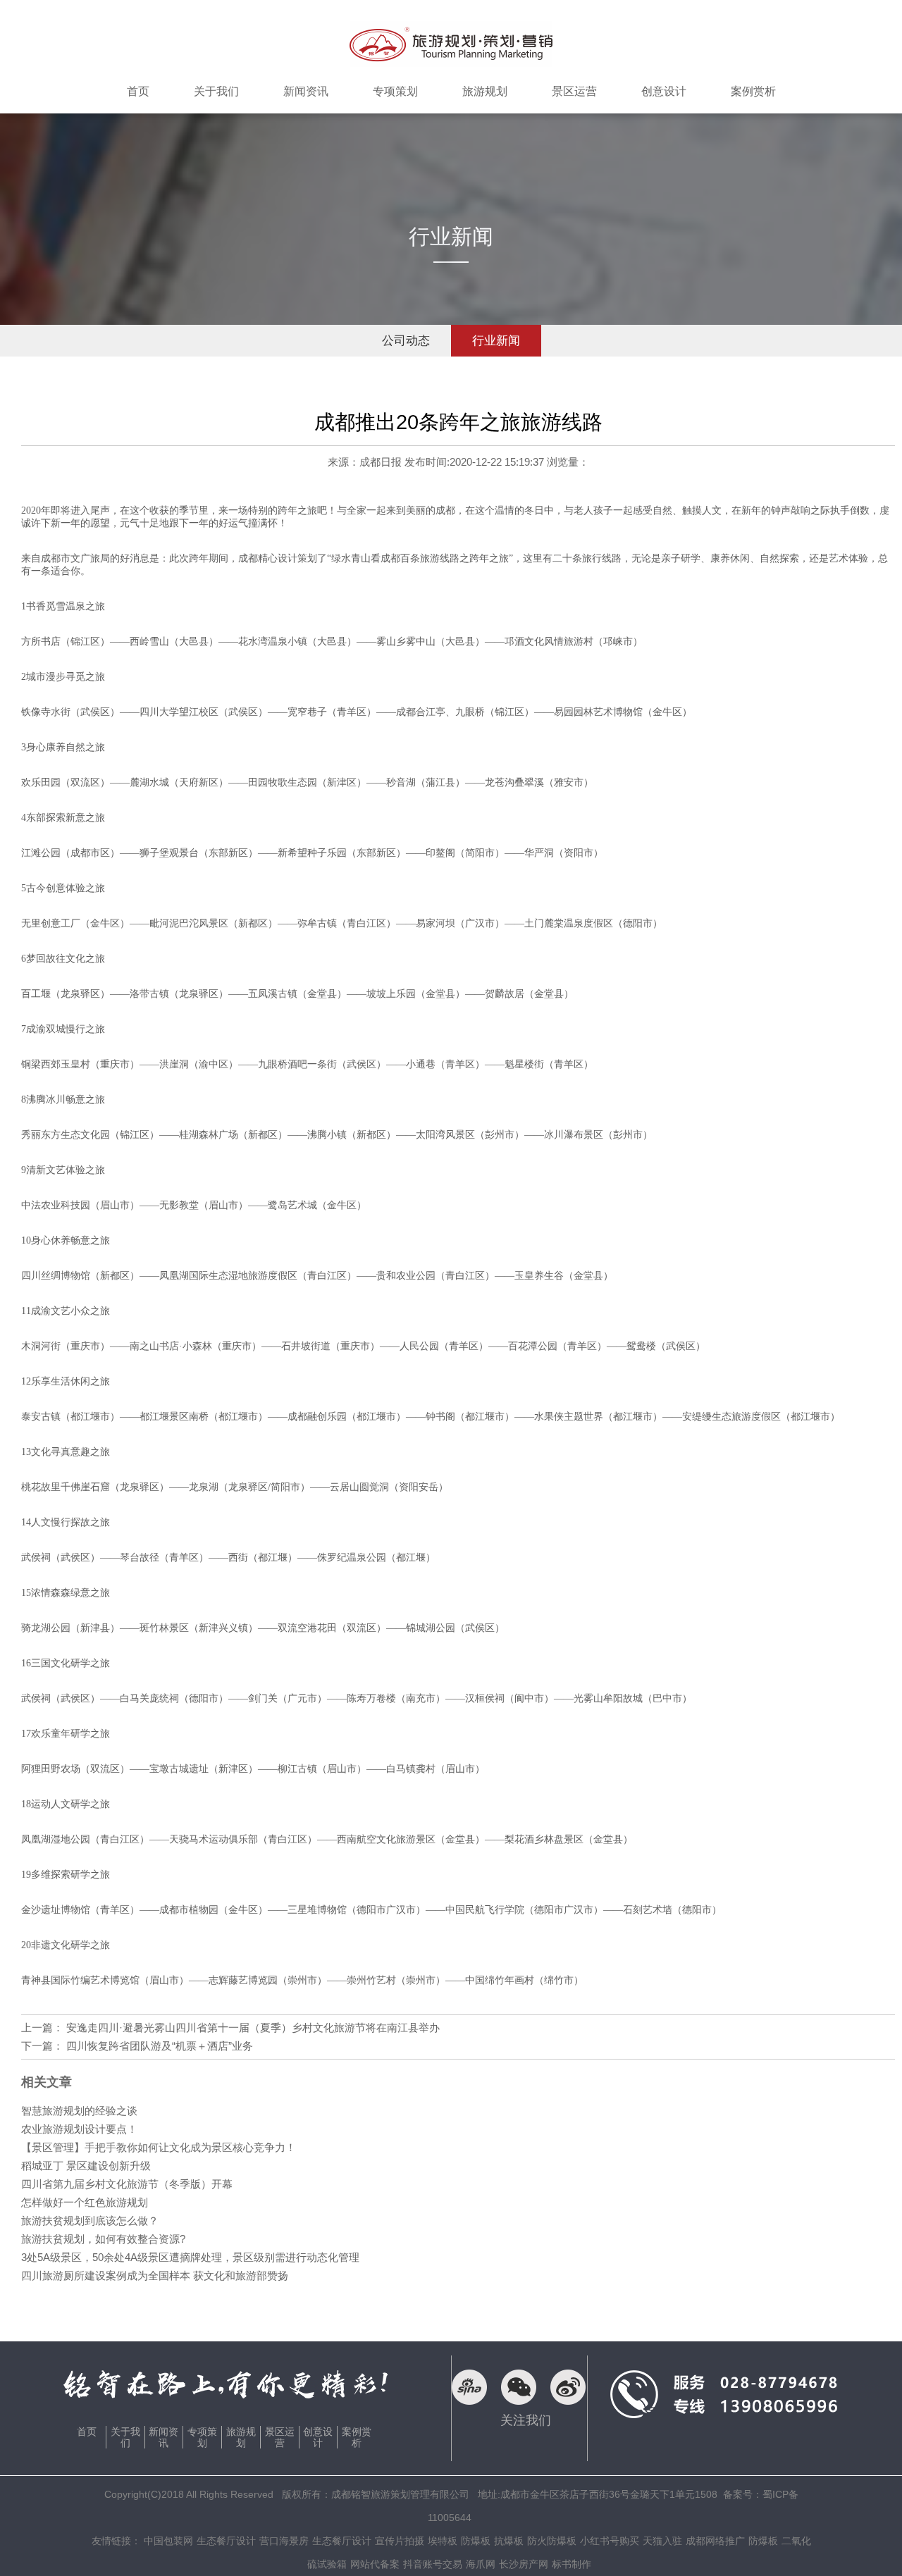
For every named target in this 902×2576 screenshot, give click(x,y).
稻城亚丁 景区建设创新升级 (86, 2166)
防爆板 (476, 2541)
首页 (87, 2432)
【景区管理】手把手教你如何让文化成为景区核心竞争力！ (159, 2147)
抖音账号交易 (433, 2564)
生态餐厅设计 (226, 2541)
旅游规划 (241, 2437)
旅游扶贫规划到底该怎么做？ (90, 2221)
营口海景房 (284, 2541)
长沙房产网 (524, 2564)
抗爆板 (509, 2541)
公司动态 (406, 341)
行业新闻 (496, 341)
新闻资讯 (163, 2437)
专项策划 (202, 2437)
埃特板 (443, 2541)
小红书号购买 (610, 2541)
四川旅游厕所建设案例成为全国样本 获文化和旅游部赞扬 (155, 2275)
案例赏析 (357, 2437)
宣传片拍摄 (400, 2541)
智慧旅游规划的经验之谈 (79, 2111)
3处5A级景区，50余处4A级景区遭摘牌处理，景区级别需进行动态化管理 (190, 2257)
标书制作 (572, 2564)
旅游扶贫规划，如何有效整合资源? (103, 2239)
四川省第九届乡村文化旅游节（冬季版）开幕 (127, 2184)
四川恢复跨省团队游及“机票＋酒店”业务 (160, 2046)
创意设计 (318, 2437)
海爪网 (481, 2564)
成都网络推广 (715, 2541)
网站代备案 (375, 2564)
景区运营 (280, 2437)
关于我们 (125, 2437)
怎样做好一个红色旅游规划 (85, 2202)
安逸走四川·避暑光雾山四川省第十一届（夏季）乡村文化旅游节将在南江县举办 (253, 2027)
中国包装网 (168, 2541)
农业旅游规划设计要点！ (79, 2129)
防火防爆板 (552, 2541)
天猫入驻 (662, 2541)
